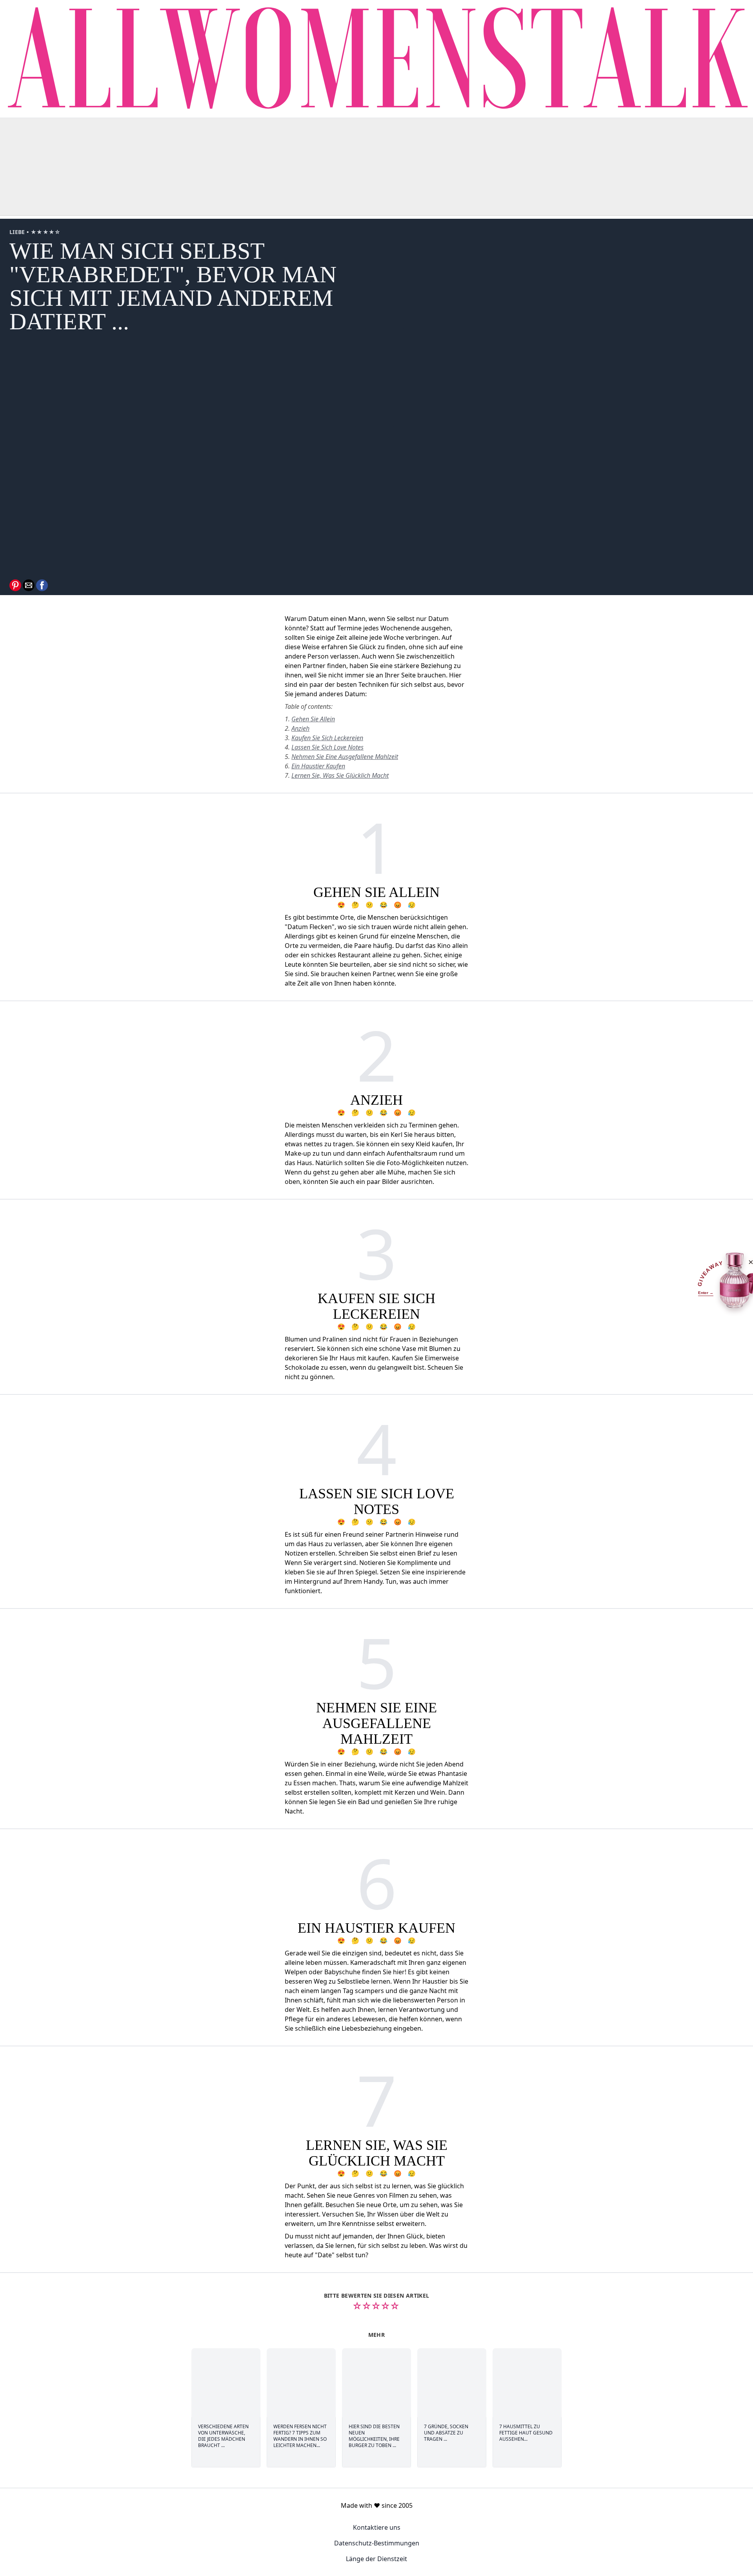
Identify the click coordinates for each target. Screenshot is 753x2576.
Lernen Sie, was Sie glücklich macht (340, 775)
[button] (15, 585)
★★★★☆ (46, 232)
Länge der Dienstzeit (376, 2559)
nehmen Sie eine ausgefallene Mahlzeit (345, 757)
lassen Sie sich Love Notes (327, 747)
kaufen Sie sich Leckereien (327, 738)
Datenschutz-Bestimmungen (377, 2543)
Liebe (18, 232)
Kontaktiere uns (377, 2527)
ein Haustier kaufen (318, 766)
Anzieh (300, 728)
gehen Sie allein (313, 719)
